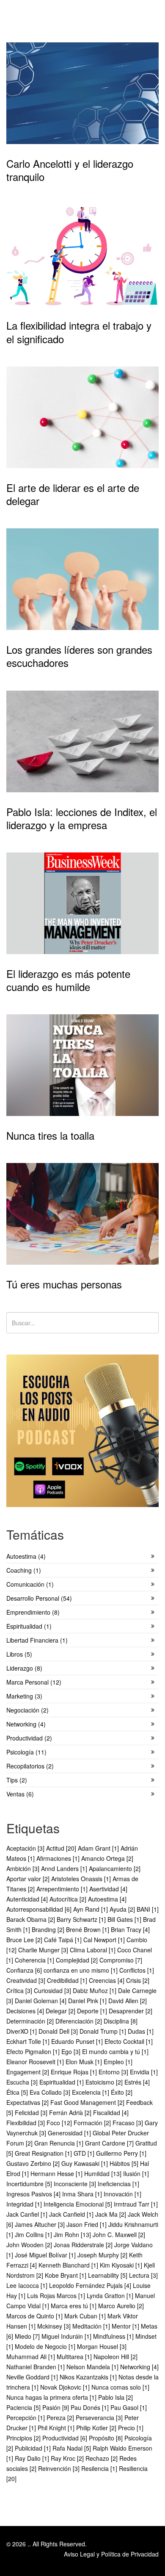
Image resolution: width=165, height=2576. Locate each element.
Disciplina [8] (121, 2021)
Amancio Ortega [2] (107, 1858)
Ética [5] (18, 2092)
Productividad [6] (66, 2438)
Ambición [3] (24, 1868)
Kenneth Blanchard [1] (69, 2265)
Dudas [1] (141, 2031)
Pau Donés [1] (91, 2407)
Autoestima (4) (26, 1556)
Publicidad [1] (34, 2448)
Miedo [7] (28, 2336)
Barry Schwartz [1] (82, 1919)
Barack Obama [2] (32, 1919)
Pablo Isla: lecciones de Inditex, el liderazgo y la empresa (82, 818)
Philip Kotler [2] (97, 2428)
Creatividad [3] (27, 1980)
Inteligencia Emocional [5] (79, 2204)
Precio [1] (131, 2428)
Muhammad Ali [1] (32, 2357)
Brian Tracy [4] (130, 1929)
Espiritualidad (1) (29, 1626)
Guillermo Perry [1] (121, 2153)
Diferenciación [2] (80, 2021)
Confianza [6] (25, 1970)
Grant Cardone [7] (110, 2143)
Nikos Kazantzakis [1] (89, 2377)
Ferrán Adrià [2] (71, 2112)
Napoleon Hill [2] (115, 2357)
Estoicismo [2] (105, 2082)
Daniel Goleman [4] (41, 2001)
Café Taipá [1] (64, 1940)
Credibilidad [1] (68, 1980)
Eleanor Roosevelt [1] (36, 2062)
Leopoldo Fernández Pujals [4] (91, 2285)
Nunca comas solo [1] (120, 2387)
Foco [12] (60, 2123)
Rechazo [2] (102, 2458)
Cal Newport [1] (105, 1940)
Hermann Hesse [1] (57, 2173)
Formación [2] (93, 2123)
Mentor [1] (126, 2326)
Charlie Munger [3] (44, 1950)
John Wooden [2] (30, 2245)
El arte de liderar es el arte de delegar (73, 494)
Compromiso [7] (121, 1960)
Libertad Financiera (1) (37, 1640)
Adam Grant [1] (99, 1848)
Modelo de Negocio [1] (46, 2346)
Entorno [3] (114, 2072)
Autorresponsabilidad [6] (40, 1909)
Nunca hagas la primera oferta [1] (52, 2397)
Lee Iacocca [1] (28, 2285)
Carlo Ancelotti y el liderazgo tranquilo (70, 170)
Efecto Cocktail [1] (129, 2041)
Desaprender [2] (131, 2011)
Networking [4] (139, 2367)
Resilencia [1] (100, 2468)
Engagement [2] (29, 2072)
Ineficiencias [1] (118, 2184)
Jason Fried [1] (87, 2224)
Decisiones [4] (26, 2011)
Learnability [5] (109, 2275)
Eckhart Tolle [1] (29, 2041)
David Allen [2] (128, 2001)
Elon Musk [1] (85, 2062)
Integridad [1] (25, 2204)
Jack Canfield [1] (72, 2214)
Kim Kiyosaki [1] (122, 2265)
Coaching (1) (24, 1570)
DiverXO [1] (22, 2031)
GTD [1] (85, 2153)
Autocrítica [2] (69, 1899)
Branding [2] (49, 1929)
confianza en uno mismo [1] (81, 1970)
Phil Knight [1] (57, 2428)
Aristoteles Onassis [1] (82, 1879)
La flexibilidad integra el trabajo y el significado (79, 332)
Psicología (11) (26, 1752)
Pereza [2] (61, 2418)
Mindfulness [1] (114, 2336)
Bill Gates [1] (125, 1919)
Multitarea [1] (75, 2357)
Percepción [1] (26, 2418)
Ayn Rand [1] (91, 1909)
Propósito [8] (107, 2438)
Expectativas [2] (28, 2102)
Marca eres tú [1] (74, 2306)
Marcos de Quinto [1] (35, 2316)
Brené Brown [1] (88, 1929)
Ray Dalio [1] (33, 2458)
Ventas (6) (20, 1794)
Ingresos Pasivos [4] (34, 2194)
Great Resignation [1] (44, 2153)
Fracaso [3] (129, 2123)
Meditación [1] (92, 2326)
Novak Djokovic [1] (66, 2387)
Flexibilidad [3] (26, 2123)
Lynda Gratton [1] (111, 2296)
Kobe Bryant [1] (66, 2275)
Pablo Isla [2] (115, 2397)
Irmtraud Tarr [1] (136, 2204)
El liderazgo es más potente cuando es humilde (68, 980)
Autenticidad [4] (28, 1899)
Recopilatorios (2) (30, 1766)
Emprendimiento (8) (33, 1612)
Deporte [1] (93, 2011)
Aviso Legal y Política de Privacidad (111, 2554)
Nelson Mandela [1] (93, 2367)
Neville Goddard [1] (33, 2377)
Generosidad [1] (70, 2133)
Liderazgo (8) (24, 1668)
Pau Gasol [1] (129, 2407)
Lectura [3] (143, 2275)
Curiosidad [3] (53, 1990)
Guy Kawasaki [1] (85, 2163)
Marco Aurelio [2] (121, 2306)
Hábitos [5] (125, 2163)
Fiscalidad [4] (111, 2112)
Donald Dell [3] (59, 2031)
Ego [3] (72, 2051)
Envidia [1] (144, 2072)
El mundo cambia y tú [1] (115, 2051)
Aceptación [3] (26, 1848)
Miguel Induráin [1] (67, 2336)
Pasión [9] (56, 2407)
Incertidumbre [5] (30, 2184)
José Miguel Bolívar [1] (46, 2255)
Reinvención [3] (60, 2468)
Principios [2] (24, 2438)
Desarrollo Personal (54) (39, 1598)
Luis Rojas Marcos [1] (57, 2296)
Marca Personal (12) (34, 1682)
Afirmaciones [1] (59, 1858)
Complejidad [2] (78, 1960)
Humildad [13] (104, 2173)
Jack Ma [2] (111, 2214)
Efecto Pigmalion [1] (34, 2051)
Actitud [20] (62, 1848)
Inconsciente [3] (76, 2184)
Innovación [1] (122, 2194)
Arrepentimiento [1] (63, 1889)
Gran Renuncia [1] (60, 2143)
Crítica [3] (20, 1990)
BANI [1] (148, 1909)
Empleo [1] (118, 2062)
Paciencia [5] (24, 2407)
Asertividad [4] (108, 1889)
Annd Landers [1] (65, 1868)
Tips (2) (17, 1780)
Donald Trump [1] (104, 2031)
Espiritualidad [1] (62, 2082)
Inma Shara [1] (83, 2194)
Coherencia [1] (35, 1960)
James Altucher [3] (41, 2224)
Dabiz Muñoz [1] (95, 1990)
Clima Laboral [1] (93, 1950)
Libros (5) (19, 1654)
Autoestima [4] (107, 1899)
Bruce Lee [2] (25, 1940)
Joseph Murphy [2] (103, 2255)
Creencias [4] (107, 1980)
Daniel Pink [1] (88, 2001)
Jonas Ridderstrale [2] (84, 2245)
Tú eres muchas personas (64, 1284)
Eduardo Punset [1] (78, 2041)
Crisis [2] (138, 1980)
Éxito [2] (122, 2092)
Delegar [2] (61, 2011)
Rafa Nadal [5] (73, 2448)
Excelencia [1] (91, 2092)
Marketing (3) (24, 1696)
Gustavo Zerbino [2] (34, 2163)
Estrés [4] (137, 2082)
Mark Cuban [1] (86, 2316)
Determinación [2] (31, 2021)
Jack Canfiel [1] (28, 2214)
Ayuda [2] (123, 1909)
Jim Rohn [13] (73, 2235)
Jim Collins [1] (34, 2235)
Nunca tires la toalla (50, 1135)
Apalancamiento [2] (115, 1868)
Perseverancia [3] (100, 2418)
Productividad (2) (29, 1738)
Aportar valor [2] (29, 1879)
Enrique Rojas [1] (75, 2072)
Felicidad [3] (32, 2112)
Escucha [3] (23, 2082)
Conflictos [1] (137, 1970)
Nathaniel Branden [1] (36, 2367)
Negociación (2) (27, 1710)
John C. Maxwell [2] (119, 2235)
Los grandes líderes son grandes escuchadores (79, 656)
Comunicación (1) (30, 1584)
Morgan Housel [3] (102, 2346)
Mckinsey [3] (55, 2326)
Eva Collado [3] (51, 2092)
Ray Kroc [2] (68, 2458)
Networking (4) (26, 1724)
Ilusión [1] (136, 2173)
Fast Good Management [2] (88, 2102)
